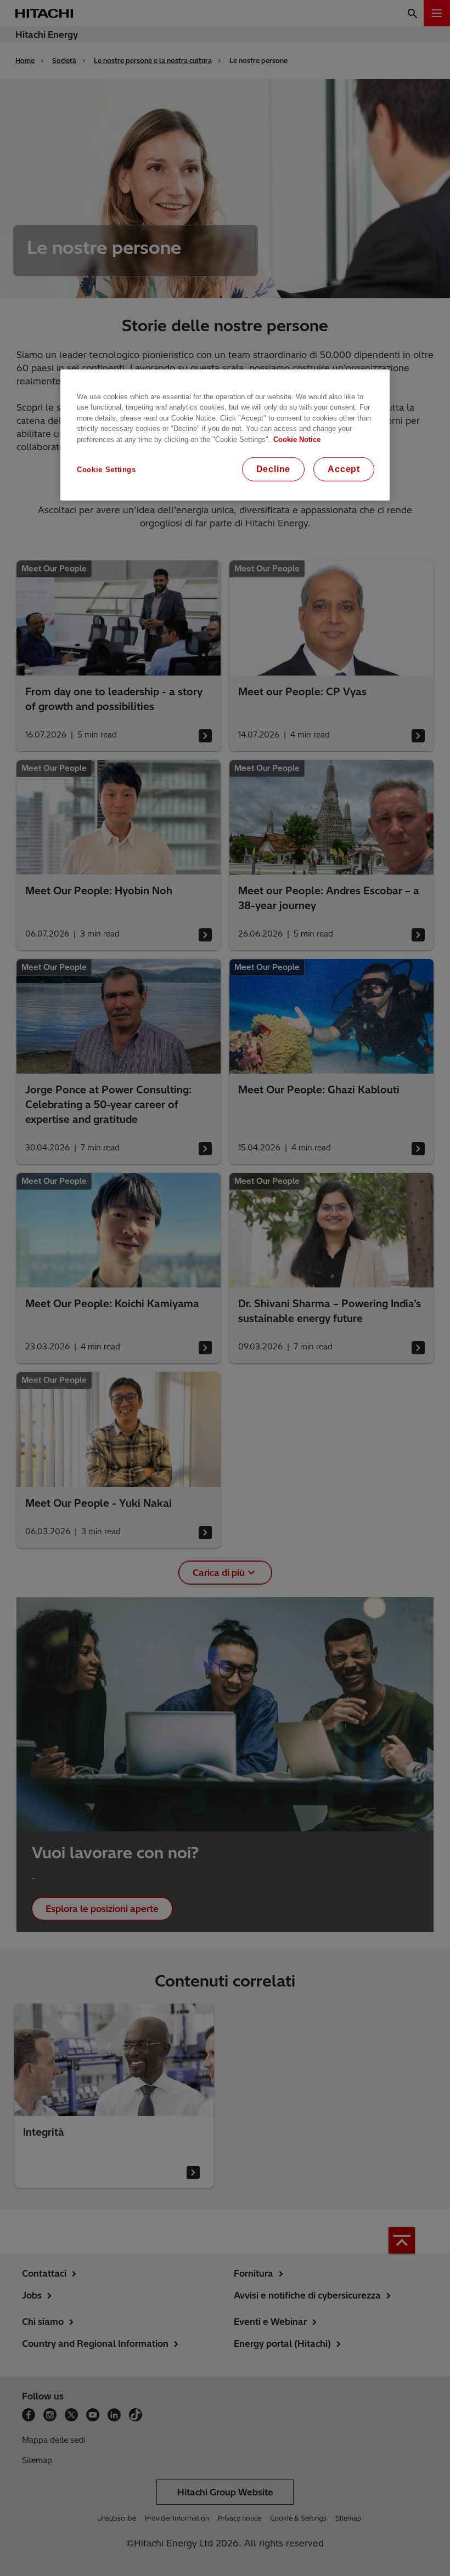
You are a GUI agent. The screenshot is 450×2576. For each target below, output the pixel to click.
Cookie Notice (297, 439)
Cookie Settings (106, 470)
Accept (344, 469)
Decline (274, 469)
